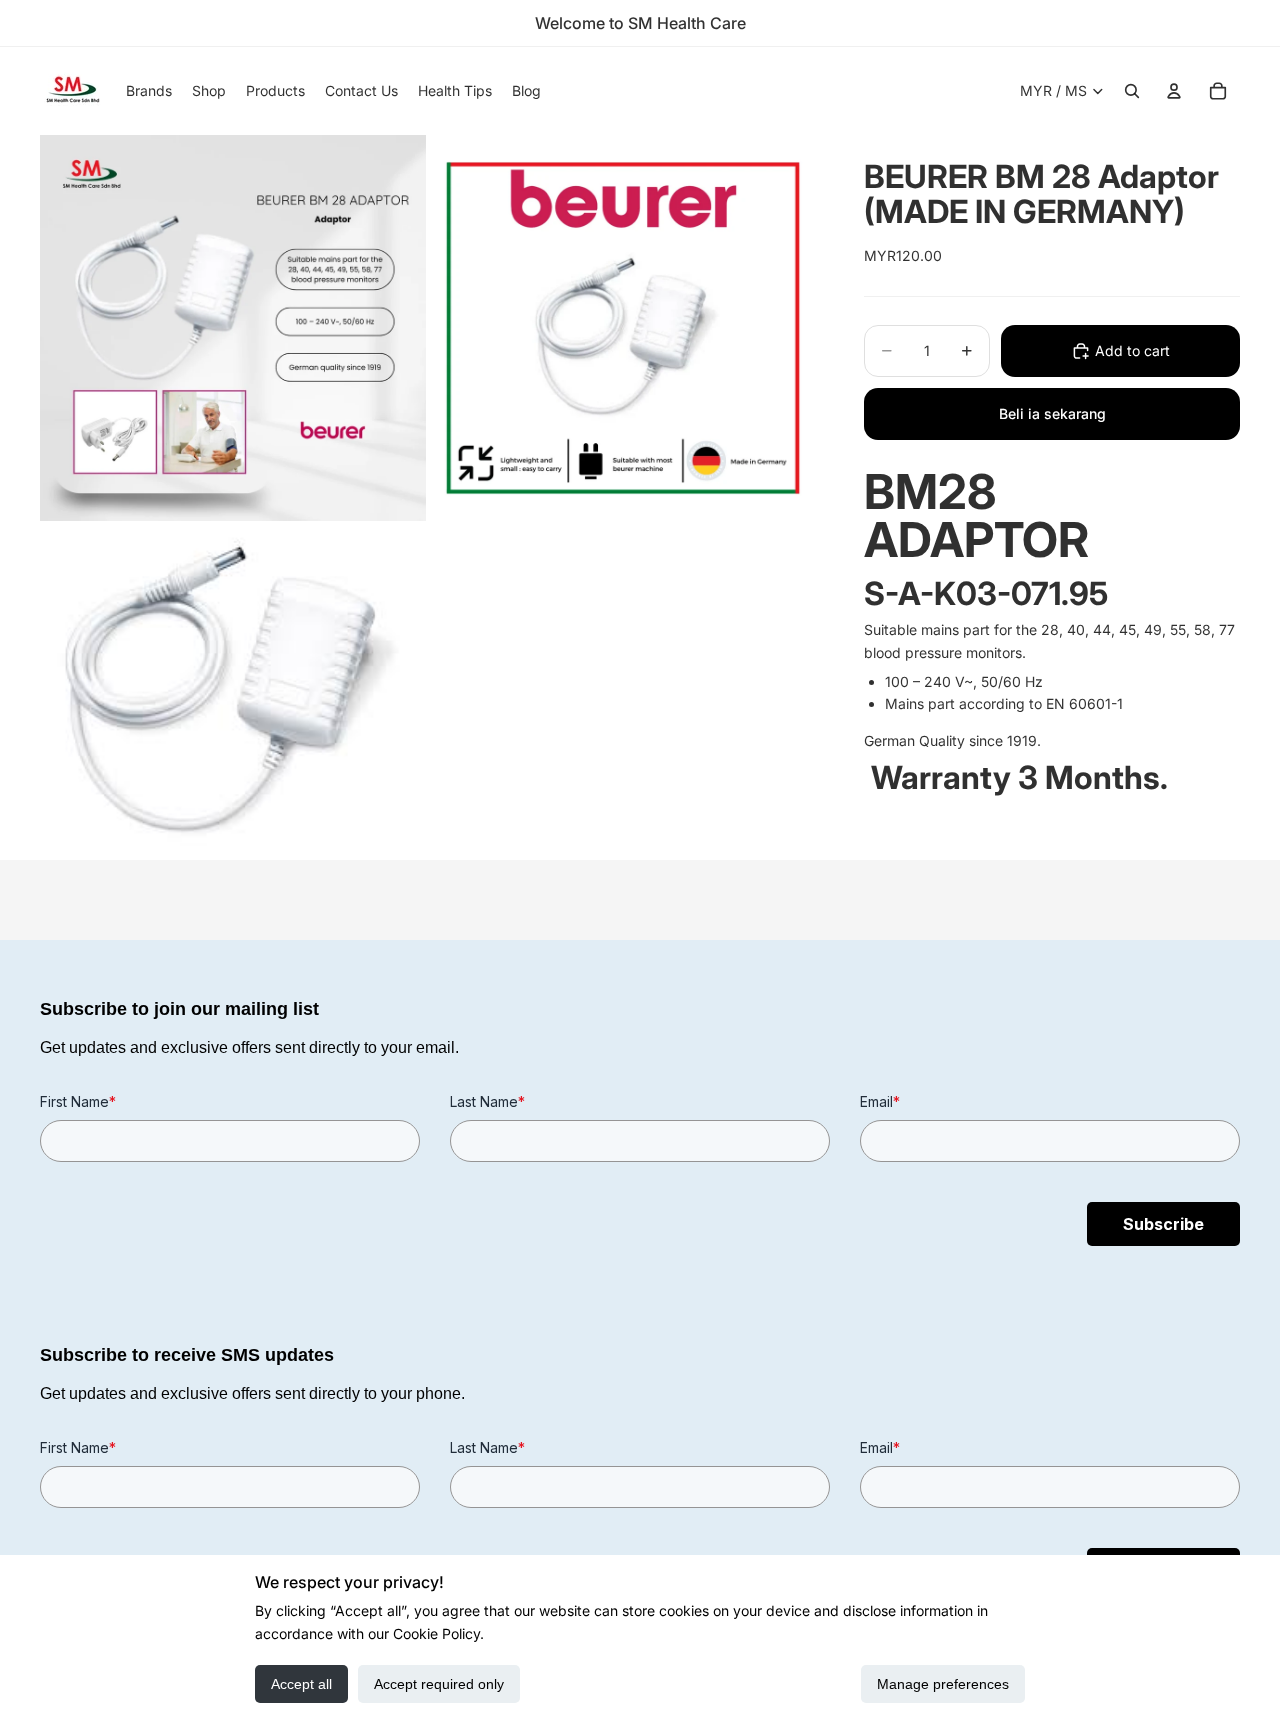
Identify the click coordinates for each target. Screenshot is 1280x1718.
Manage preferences (943, 1684)
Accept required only (439, 1684)
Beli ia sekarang (1052, 413)
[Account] (1174, 91)
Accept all (301, 1684)
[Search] (1132, 91)
